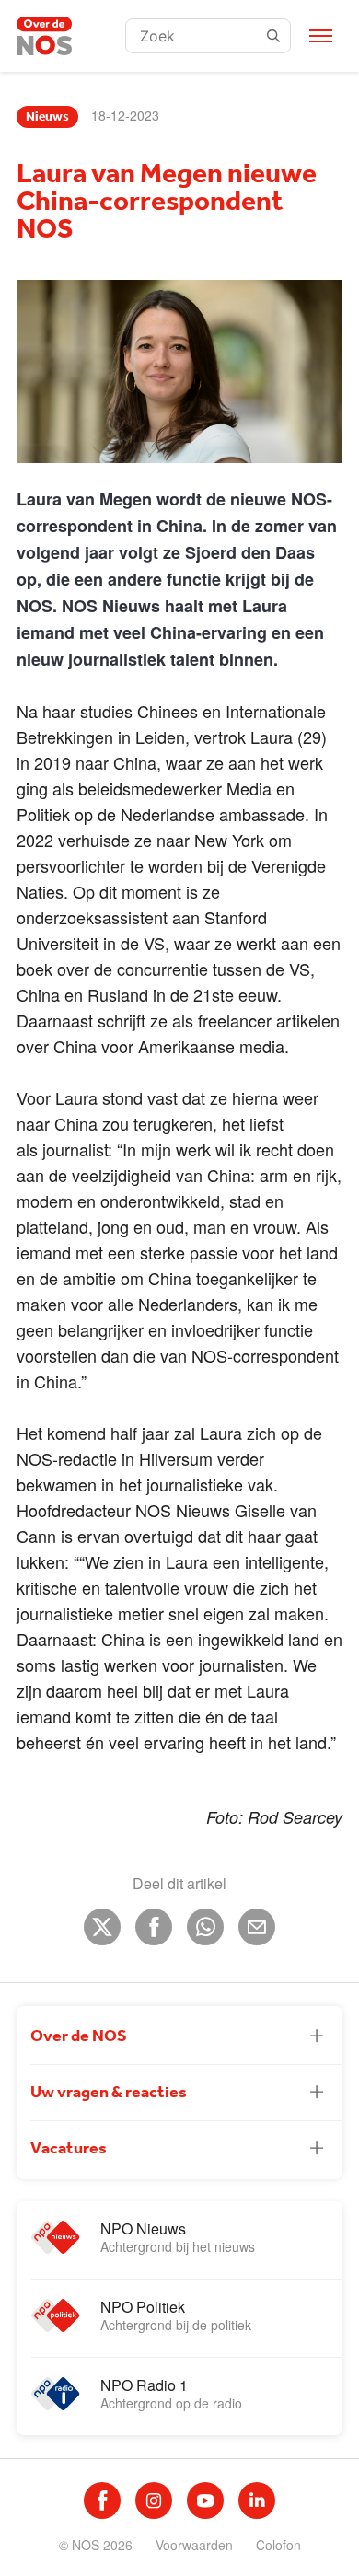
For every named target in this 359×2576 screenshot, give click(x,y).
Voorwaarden (194, 2545)
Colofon (278, 2545)
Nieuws (47, 117)
